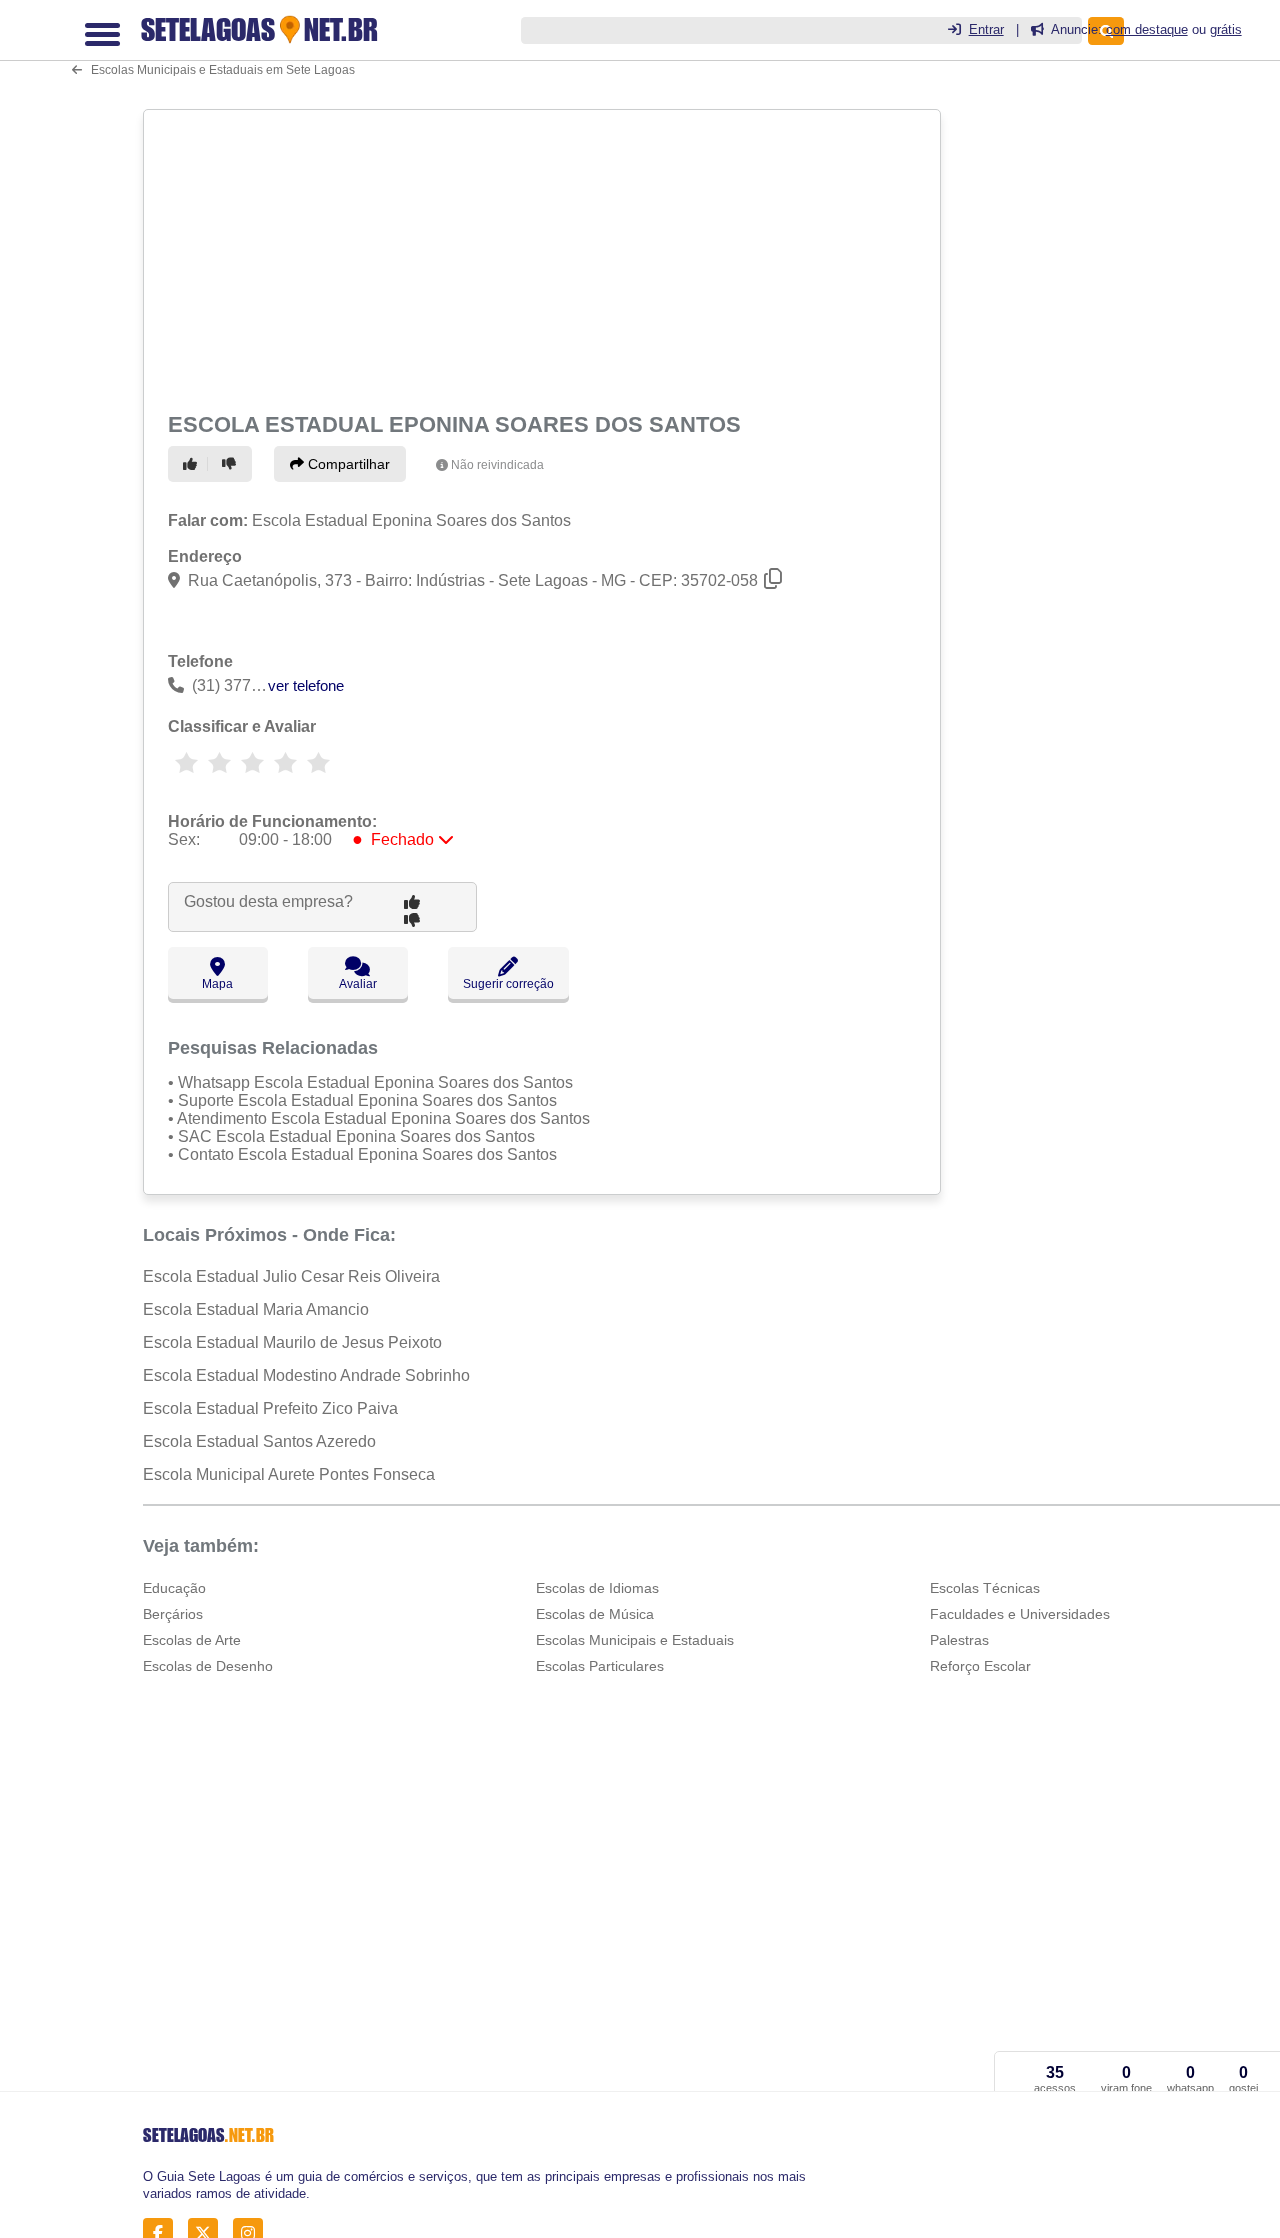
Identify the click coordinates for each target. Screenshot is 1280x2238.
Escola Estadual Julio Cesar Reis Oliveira (291, 1276)
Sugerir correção (508, 984)
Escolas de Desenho (208, 1666)
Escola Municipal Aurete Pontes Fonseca (289, 1474)
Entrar (986, 29)
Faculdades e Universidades (1020, 1614)
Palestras (959, 1640)
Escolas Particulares (600, 1666)
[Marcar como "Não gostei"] (232, 464)
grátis (1226, 29)
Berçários (173, 1614)
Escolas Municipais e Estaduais (635, 1640)
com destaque (1147, 29)
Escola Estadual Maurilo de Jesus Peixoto (292, 1342)
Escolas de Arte (192, 1640)
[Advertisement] (540, 257)
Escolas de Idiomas (597, 1588)
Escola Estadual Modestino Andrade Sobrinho (306, 1375)
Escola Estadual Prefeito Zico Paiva (270, 1408)
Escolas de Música (595, 1614)
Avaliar (358, 984)
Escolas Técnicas (985, 1588)
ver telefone (306, 685)
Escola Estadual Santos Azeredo (259, 1441)
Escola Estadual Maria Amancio (256, 1309)
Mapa (217, 984)
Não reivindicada (497, 465)
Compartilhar (347, 464)
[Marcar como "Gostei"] (193, 464)
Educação (174, 1588)
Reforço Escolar (980, 1666)
